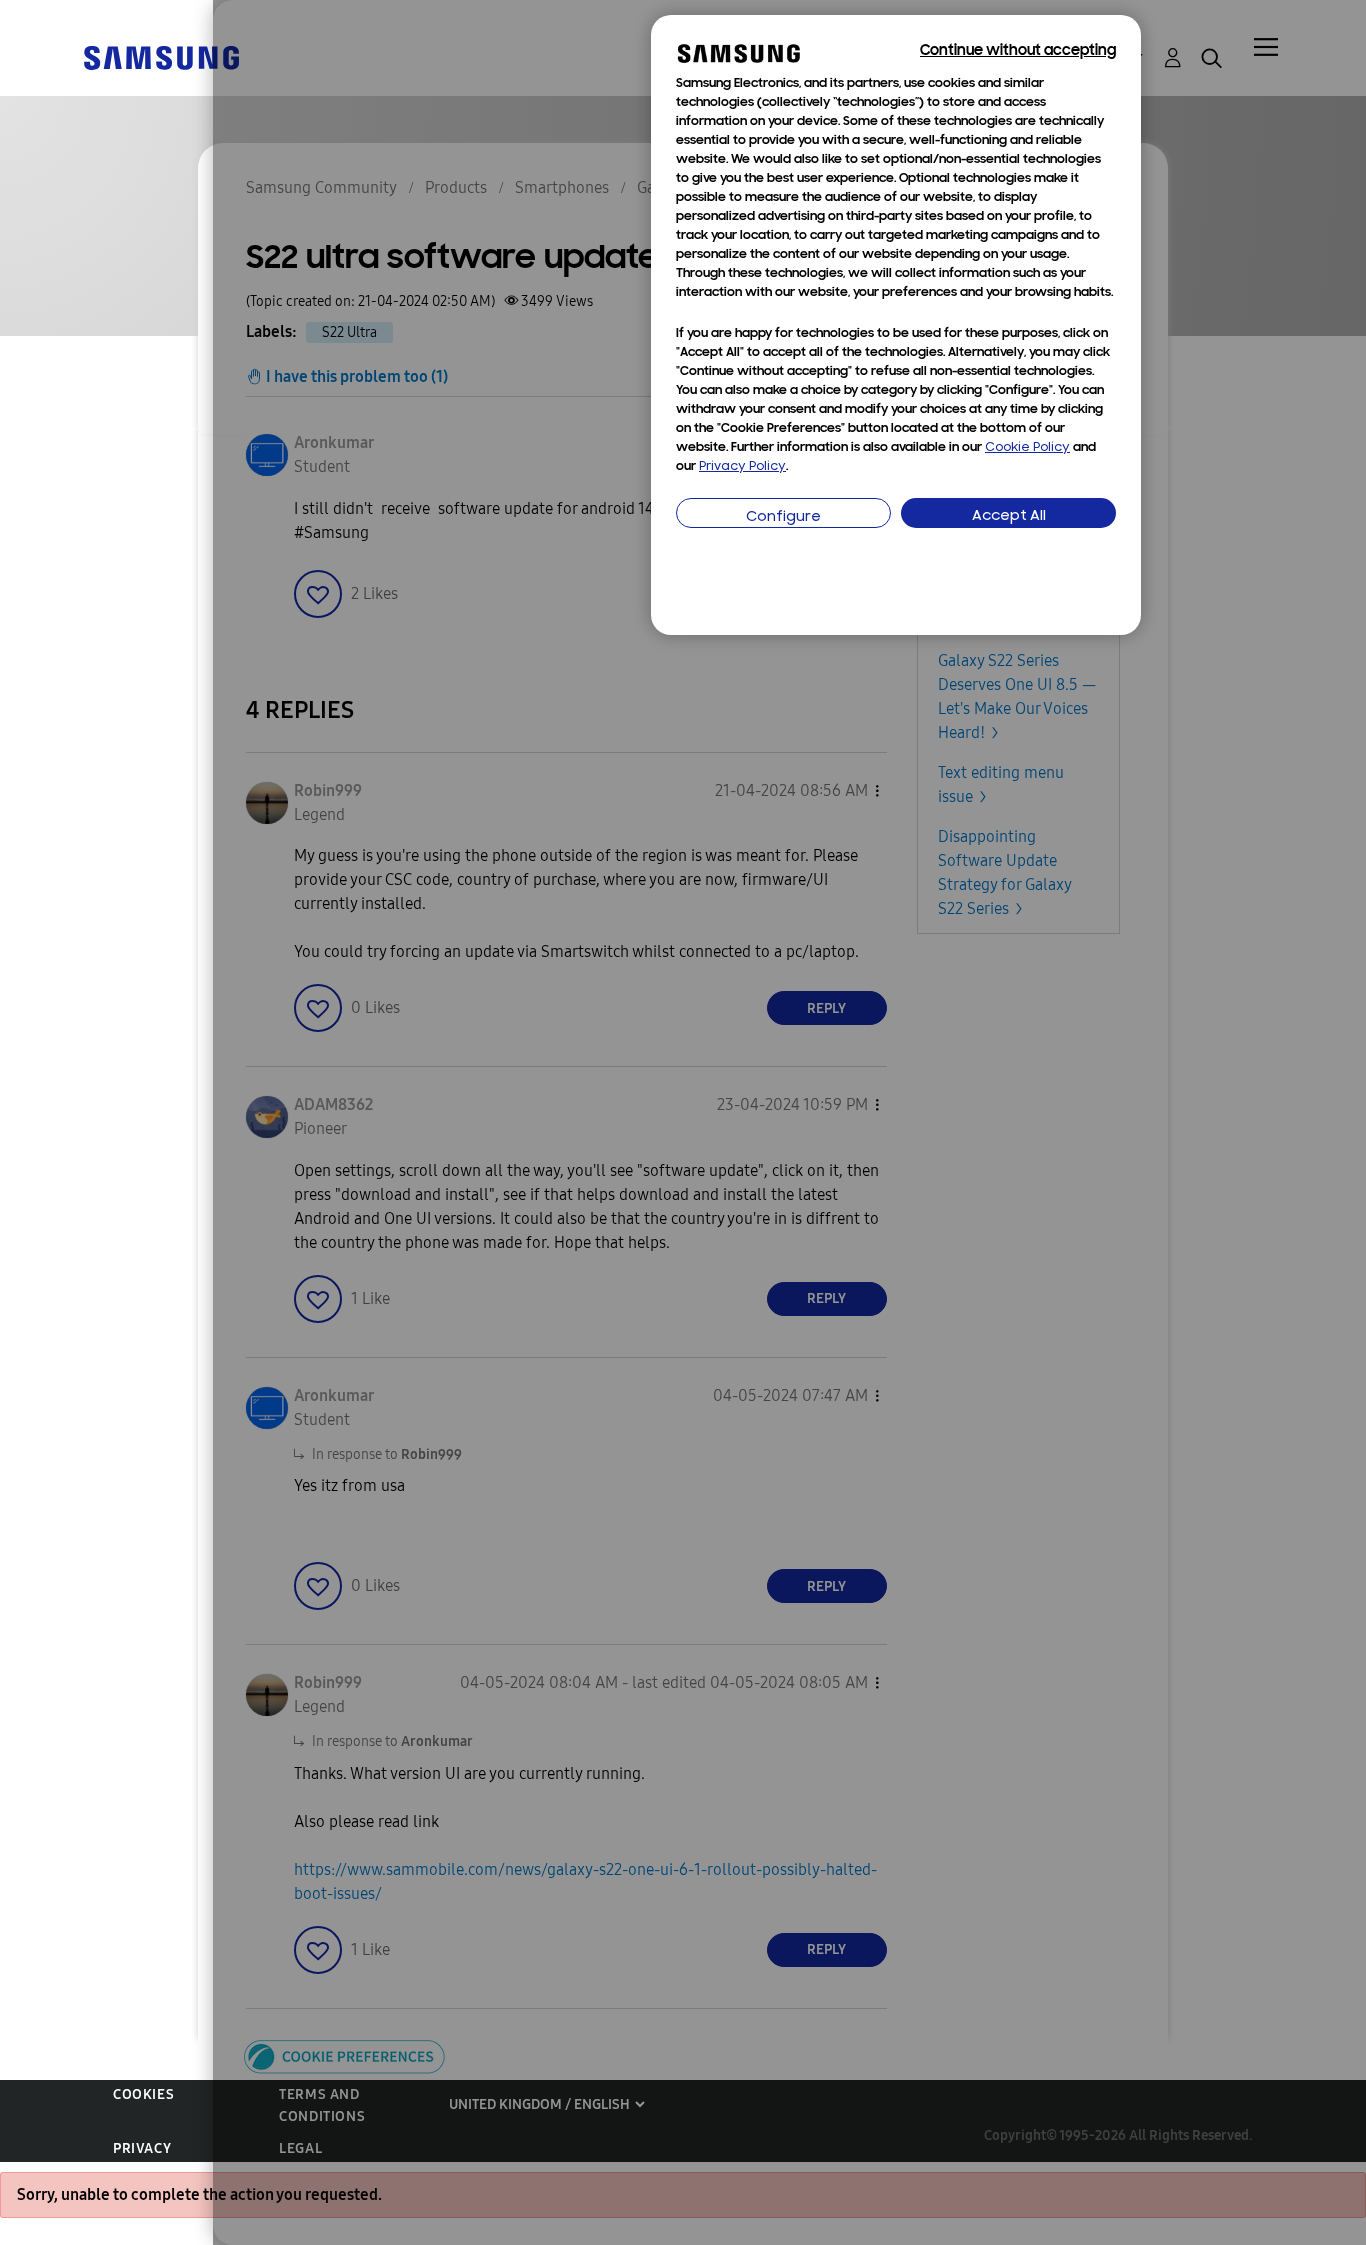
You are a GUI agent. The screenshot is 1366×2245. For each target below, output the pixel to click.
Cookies (143, 2094)
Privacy (142, 2148)
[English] (161, 56)
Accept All (1009, 516)
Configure (783, 517)
